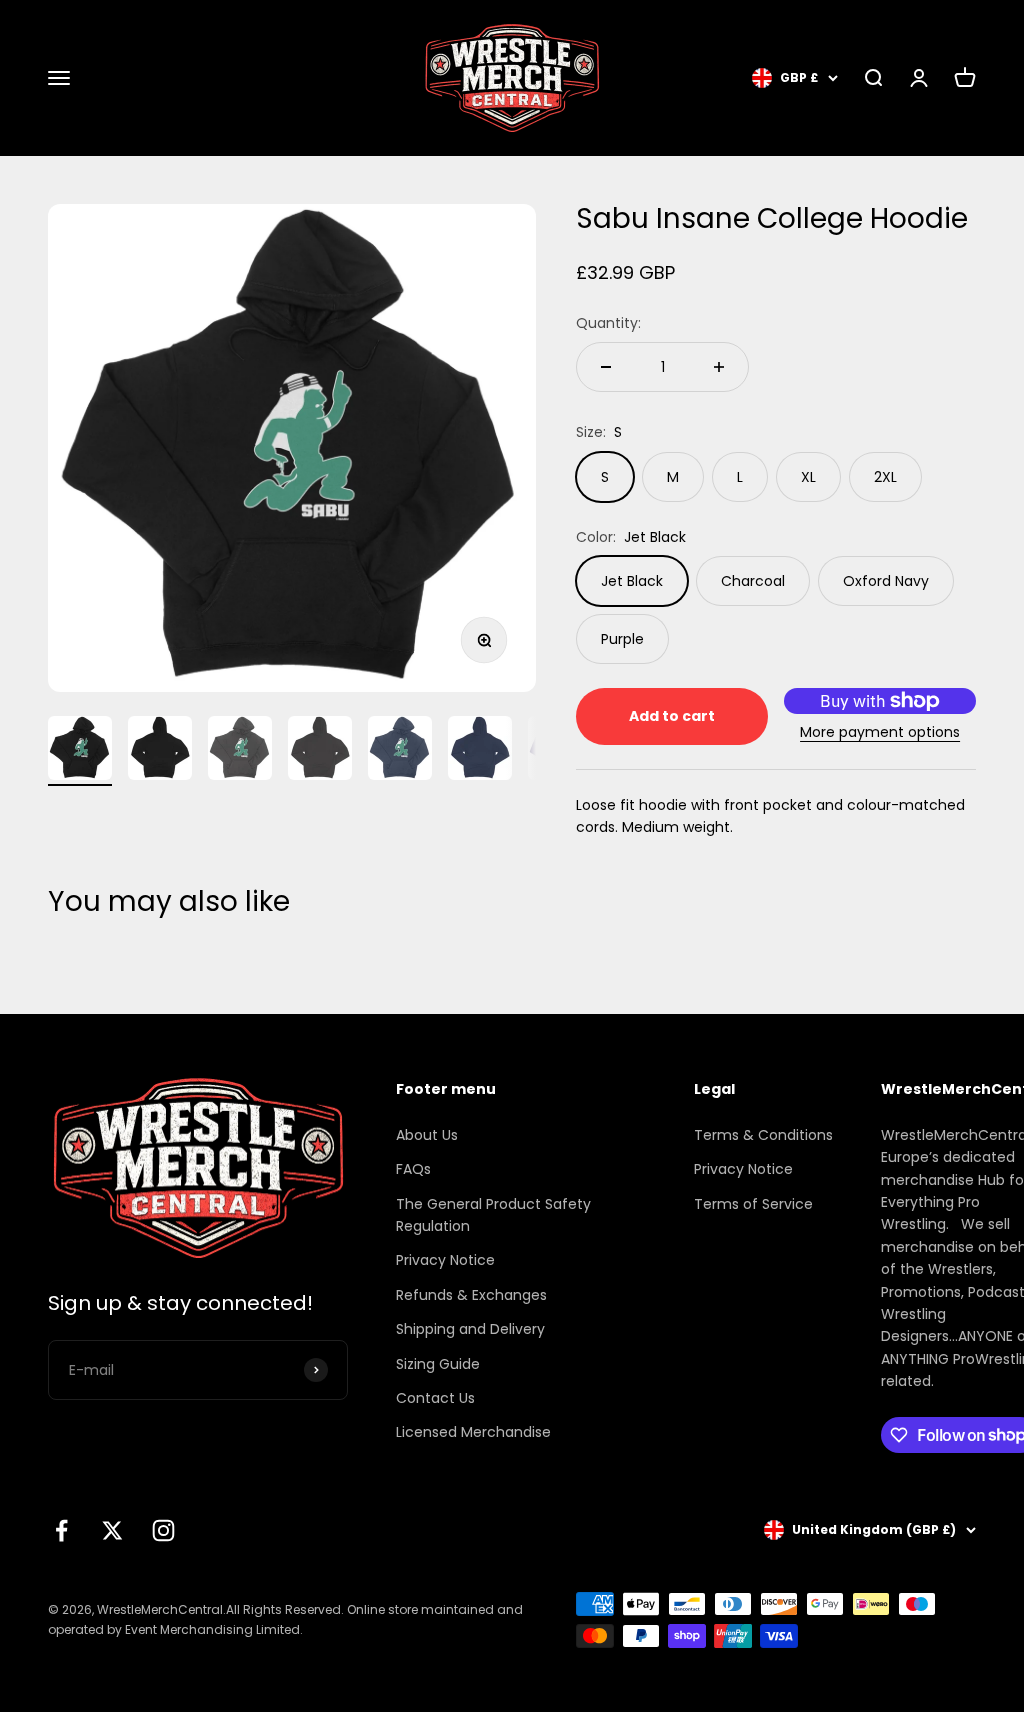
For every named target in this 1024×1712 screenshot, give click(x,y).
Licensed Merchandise (473, 1432)
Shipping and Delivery (470, 1329)
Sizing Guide (438, 1364)
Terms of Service (753, 1204)
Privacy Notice (445, 1260)
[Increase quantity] (719, 367)
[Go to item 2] (160, 751)
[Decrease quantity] (606, 367)
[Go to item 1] (80, 751)
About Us (427, 1135)
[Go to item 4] (320, 751)
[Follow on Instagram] (163, 1530)
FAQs (413, 1169)
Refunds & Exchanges (471, 1295)
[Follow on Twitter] (112, 1530)
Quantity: (608, 323)
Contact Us (435, 1398)
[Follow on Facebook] (61, 1530)
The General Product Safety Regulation (493, 1215)
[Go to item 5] (400, 751)
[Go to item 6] (480, 751)
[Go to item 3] (240, 751)
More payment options (880, 732)
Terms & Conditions (763, 1135)
